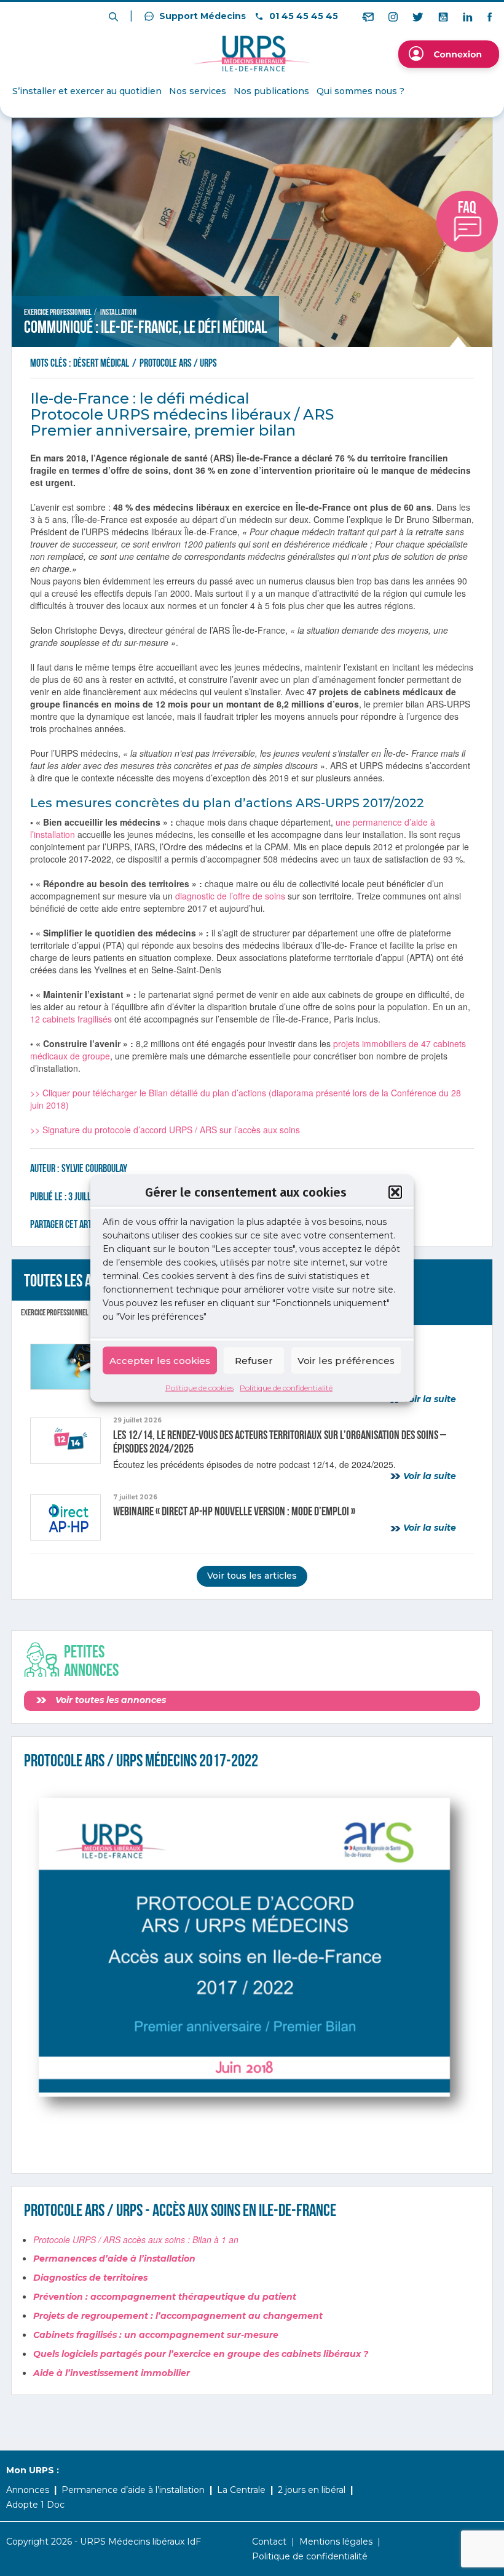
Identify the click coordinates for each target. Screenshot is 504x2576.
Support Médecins (201, 16)
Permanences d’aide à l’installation (114, 2259)
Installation (118, 312)
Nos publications (271, 91)
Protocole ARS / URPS (178, 363)
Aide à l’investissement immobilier (112, 2373)
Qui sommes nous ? (360, 91)
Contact (269, 2542)
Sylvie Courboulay (94, 1169)
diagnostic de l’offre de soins (230, 896)
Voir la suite (428, 1399)
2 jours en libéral (312, 2490)
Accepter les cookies (160, 1360)
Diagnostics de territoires (90, 2278)
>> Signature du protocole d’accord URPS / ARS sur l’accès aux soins (165, 1130)
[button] (395, 1192)
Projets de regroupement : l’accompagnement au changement (178, 2316)
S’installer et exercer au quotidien (87, 91)
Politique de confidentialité (286, 1388)
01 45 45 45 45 (302, 16)
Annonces (28, 2490)
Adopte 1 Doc (35, 2505)
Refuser (254, 1360)
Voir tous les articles (252, 1576)
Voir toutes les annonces (109, 1700)
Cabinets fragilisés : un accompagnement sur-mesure (156, 2335)
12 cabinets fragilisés (71, 1019)
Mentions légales (336, 2542)
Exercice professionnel (58, 312)
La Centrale (241, 2490)
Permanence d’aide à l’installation (133, 2490)
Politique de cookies (199, 1388)
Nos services (198, 91)
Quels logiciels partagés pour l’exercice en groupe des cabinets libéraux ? (201, 2354)
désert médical (102, 363)
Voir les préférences (346, 1360)
